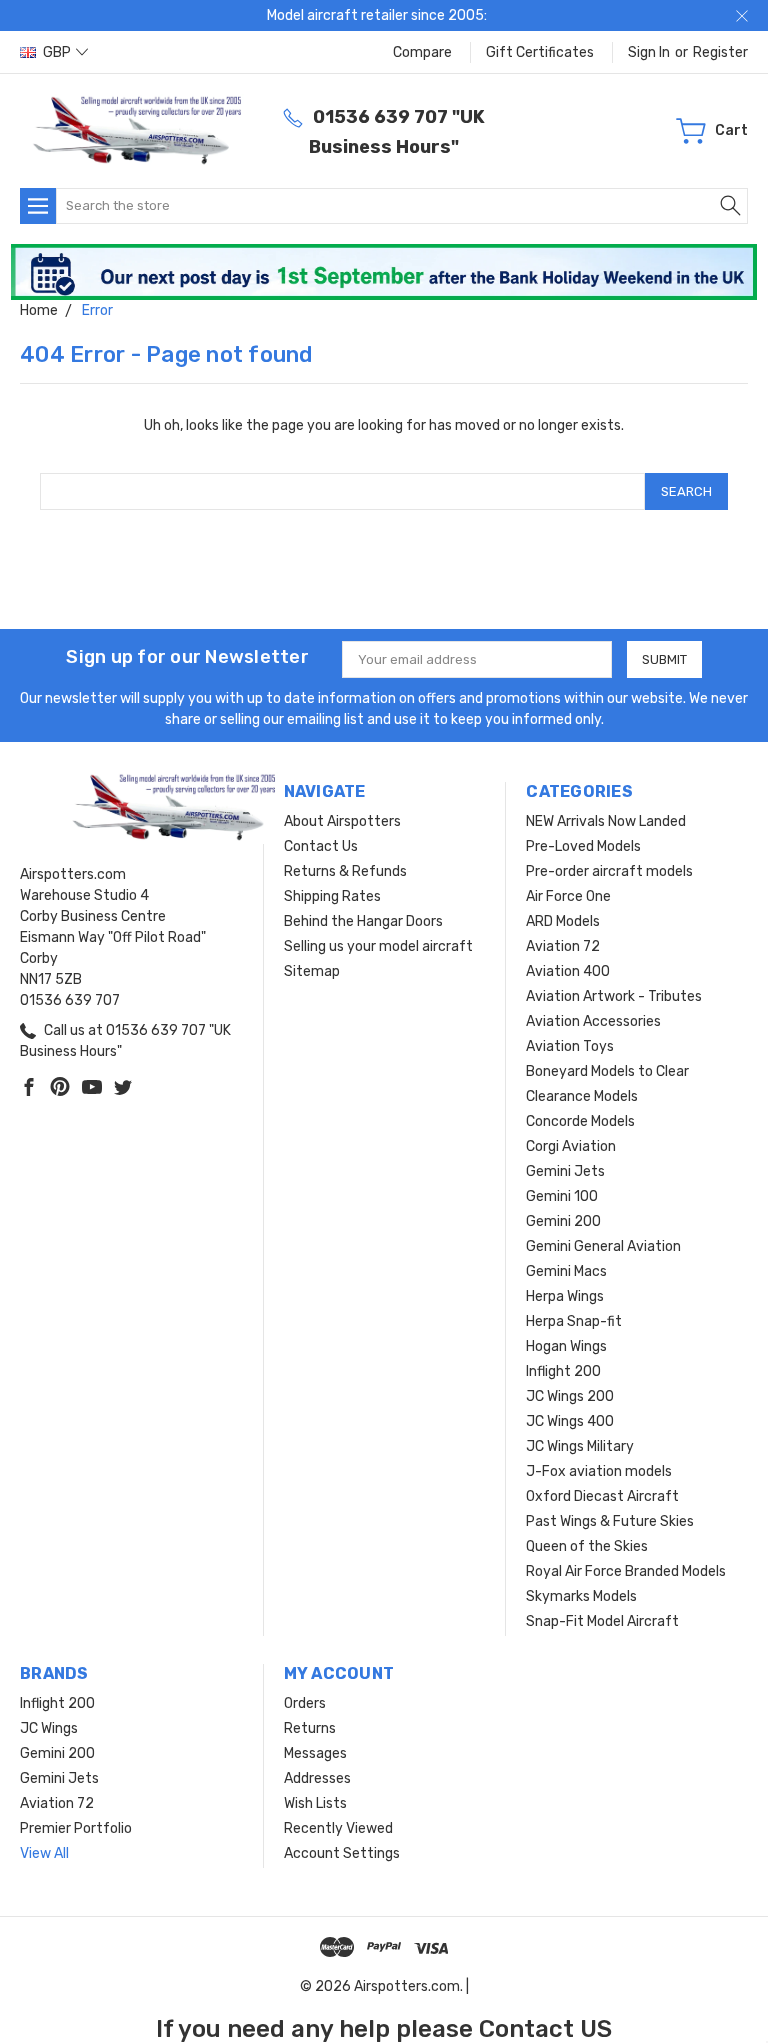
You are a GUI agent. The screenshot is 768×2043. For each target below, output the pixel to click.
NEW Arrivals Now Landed (606, 821)
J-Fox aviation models (599, 1471)
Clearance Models (582, 1096)
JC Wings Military (580, 1446)
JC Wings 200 (570, 1396)
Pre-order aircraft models (609, 871)
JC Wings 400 (570, 1421)
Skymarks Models (581, 1596)
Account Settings (342, 1853)
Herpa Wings (565, 1296)
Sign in (649, 52)
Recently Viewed (338, 1828)
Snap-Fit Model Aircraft (602, 1621)
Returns (310, 1728)
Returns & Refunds (345, 871)
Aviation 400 (568, 971)
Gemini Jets (565, 1171)
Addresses (317, 1778)
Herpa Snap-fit (574, 1321)
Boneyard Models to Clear (607, 1071)
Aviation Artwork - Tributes (614, 996)
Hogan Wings (566, 1346)
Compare (422, 52)
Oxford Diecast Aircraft (602, 1496)
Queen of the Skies (587, 1546)
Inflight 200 (563, 1371)
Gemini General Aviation (603, 1246)
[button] (384, 272)
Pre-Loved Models (583, 846)
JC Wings (49, 1728)
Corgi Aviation (571, 1146)
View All (44, 1853)
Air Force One (568, 896)
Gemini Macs (566, 1271)
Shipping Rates (332, 896)
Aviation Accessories (593, 1021)
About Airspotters (342, 821)
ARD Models (563, 921)
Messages (315, 1753)
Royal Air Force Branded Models (626, 1571)
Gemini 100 (562, 1196)
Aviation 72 (563, 946)
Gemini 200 (563, 1221)
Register (720, 52)
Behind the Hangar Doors (363, 921)
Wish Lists (315, 1803)
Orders (305, 1703)
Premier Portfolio (76, 1828)
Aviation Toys (570, 1046)
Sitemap (312, 971)
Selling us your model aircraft (378, 946)
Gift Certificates (540, 52)
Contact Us (321, 846)
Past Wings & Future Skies (610, 1521)
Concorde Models (580, 1121)
